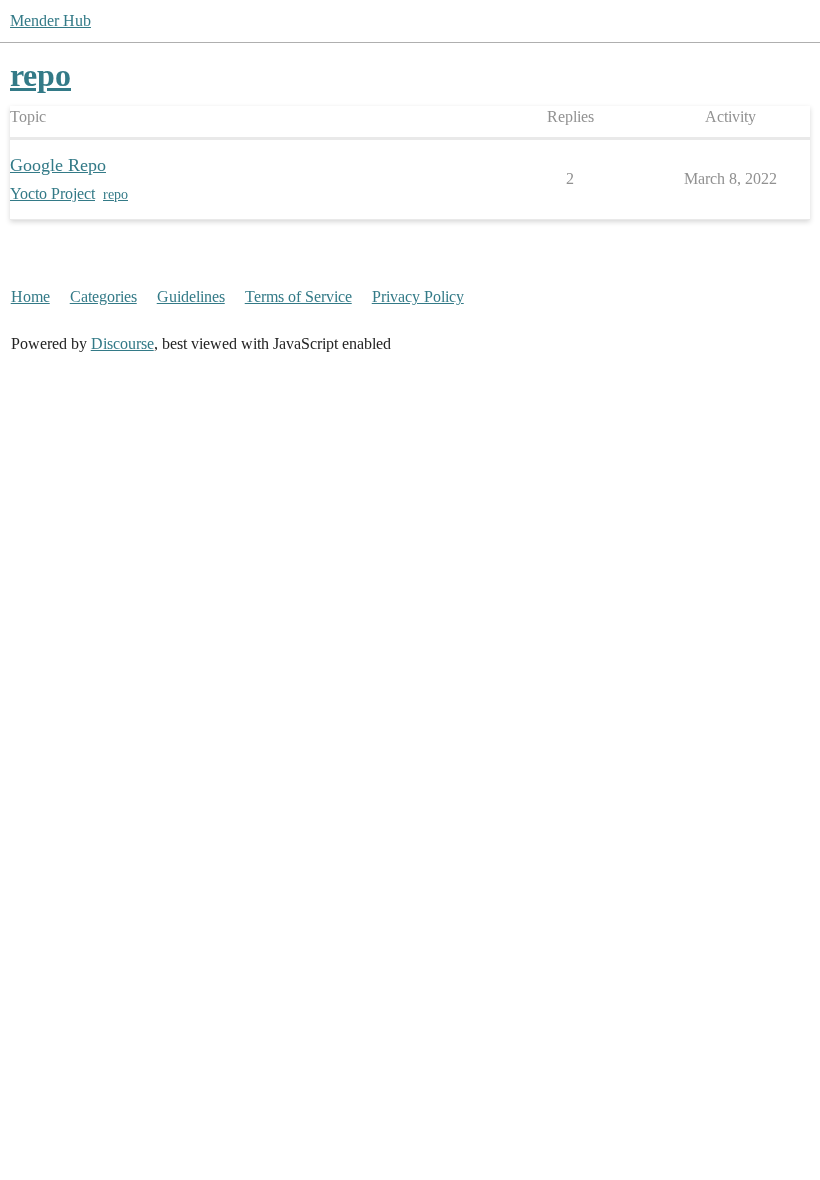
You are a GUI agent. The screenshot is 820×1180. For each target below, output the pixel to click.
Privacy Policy (418, 296)
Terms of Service (298, 296)
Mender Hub (50, 20)
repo (115, 194)
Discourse (122, 343)
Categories (103, 296)
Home (30, 296)
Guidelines (191, 296)
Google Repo (58, 165)
